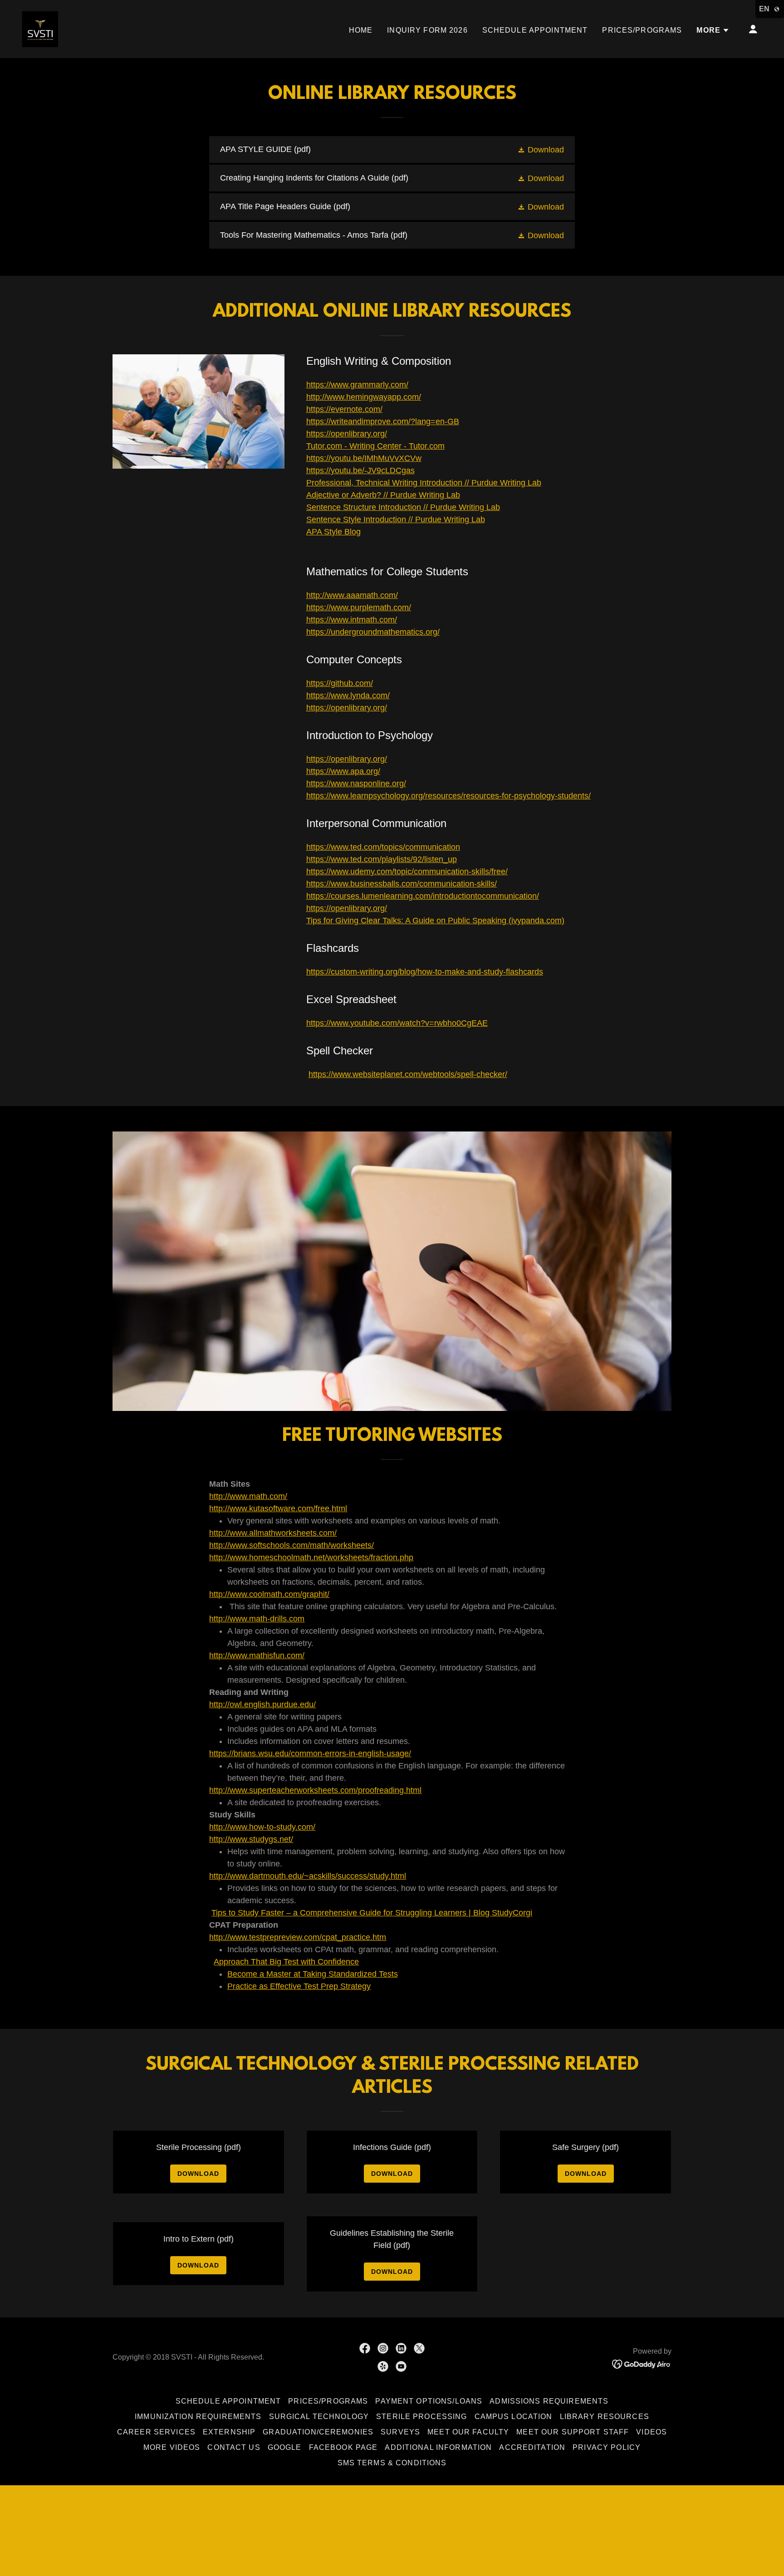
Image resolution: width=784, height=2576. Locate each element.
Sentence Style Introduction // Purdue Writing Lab (396, 519)
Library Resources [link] (605, 2417)
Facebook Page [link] (343, 2447)
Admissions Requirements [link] (549, 2401)
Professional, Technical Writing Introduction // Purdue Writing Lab (424, 483)
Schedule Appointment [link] (535, 30)
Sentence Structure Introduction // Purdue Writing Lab (403, 507)
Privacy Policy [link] (607, 2447)
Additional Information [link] (438, 2447)
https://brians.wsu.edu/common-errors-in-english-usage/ (310, 1753)
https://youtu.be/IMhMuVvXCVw (364, 458)
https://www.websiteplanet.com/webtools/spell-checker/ (408, 1074)
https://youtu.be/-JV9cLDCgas (360, 470)
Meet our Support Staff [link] (573, 2432)
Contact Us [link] (234, 2447)
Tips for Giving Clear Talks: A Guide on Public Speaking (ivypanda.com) (435, 921)
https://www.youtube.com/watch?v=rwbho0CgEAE (397, 1023)
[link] (40, 29)
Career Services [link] (156, 2432)
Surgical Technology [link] (319, 2417)
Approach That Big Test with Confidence (286, 1962)
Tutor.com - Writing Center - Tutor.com (375, 446)
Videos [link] (652, 2432)
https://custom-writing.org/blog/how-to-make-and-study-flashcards (425, 972)
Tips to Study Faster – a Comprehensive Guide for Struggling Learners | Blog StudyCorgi (372, 1913)
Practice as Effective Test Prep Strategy (299, 1986)
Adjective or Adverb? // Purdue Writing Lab (383, 495)
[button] (713, 30)
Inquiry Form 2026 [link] (427, 30)
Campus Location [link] (514, 2417)
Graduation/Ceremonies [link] (318, 2432)
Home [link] (361, 30)
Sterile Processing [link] (421, 2417)
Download (198, 2174)
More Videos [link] (172, 2447)
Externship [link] (229, 2432)
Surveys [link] (400, 2432)
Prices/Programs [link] (642, 30)
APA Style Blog (333, 532)
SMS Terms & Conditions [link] (392, 2463)
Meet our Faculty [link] (468, 2432)
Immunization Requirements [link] (198, 2417)
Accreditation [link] (532, 2447)
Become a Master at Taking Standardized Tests (313, 1974)
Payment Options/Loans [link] (429, 2401)
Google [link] (285, 2447)
